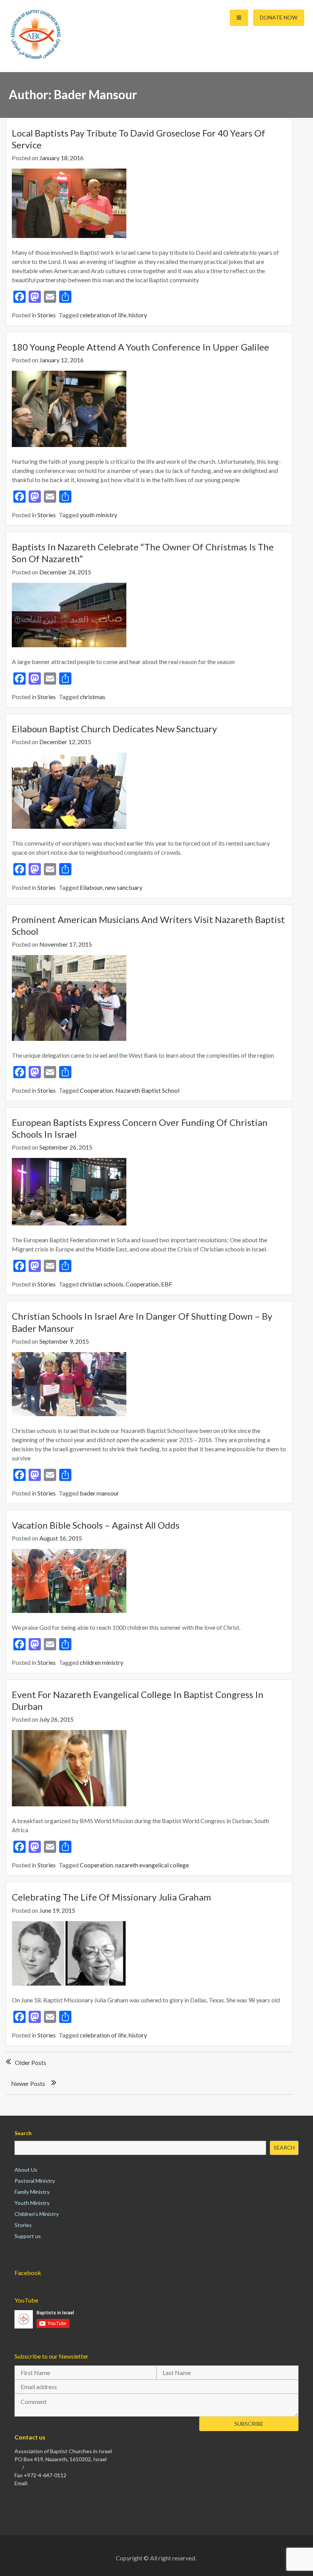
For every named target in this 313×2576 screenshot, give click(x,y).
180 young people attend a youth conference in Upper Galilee (140, 347)
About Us (26, 2170)
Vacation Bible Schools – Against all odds (96, 1525)
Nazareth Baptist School (147, 1090)
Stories (47, 315)
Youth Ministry (32, 2203)
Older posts (31, 2062)
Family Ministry (32, 2192)
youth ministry (98, 515)
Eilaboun (91, 887)
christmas (93, 697)
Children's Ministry (37, 2214)
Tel (18, 2467)
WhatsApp (37, 2467)
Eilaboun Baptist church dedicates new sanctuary (114, 729)
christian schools (102, 1284)
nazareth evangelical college (152, 1865)
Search (23, 2133)
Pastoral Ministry (35, 2181)
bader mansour (99, 1493)
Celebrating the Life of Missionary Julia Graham (111, 1897)
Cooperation (96, 1090)
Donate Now (279, 17)
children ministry (102, 1662)
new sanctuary (124, 887)
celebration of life (103, 315)
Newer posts (28, 2083)
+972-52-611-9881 (74, 2467)
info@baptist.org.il (51, 2483)
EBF (167, 1284)
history (138, 315)
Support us (28, 2236)
